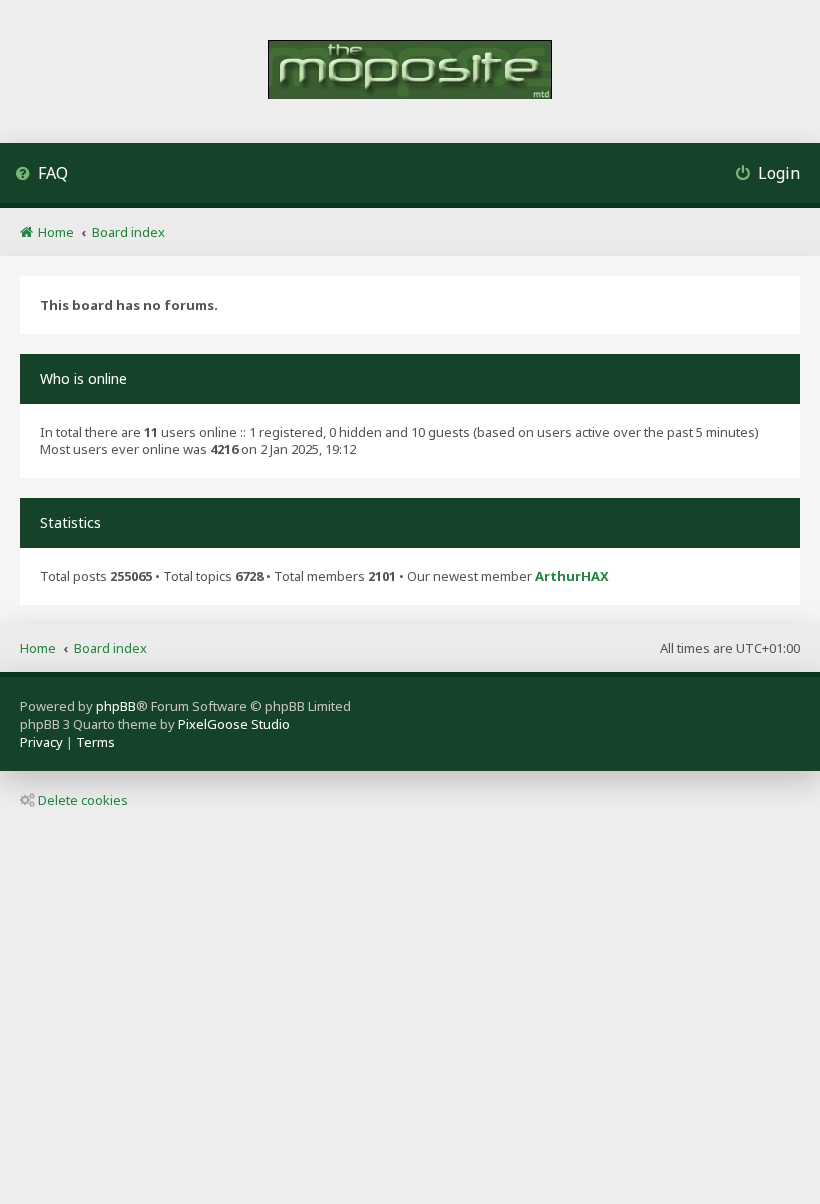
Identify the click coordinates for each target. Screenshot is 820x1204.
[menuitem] (41, 175)
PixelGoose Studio (234, 724)
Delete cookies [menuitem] (83, 800)
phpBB (116, 706)
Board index (110, 648)
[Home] (410, 71)
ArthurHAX (572, 576)
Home (38, 648)
